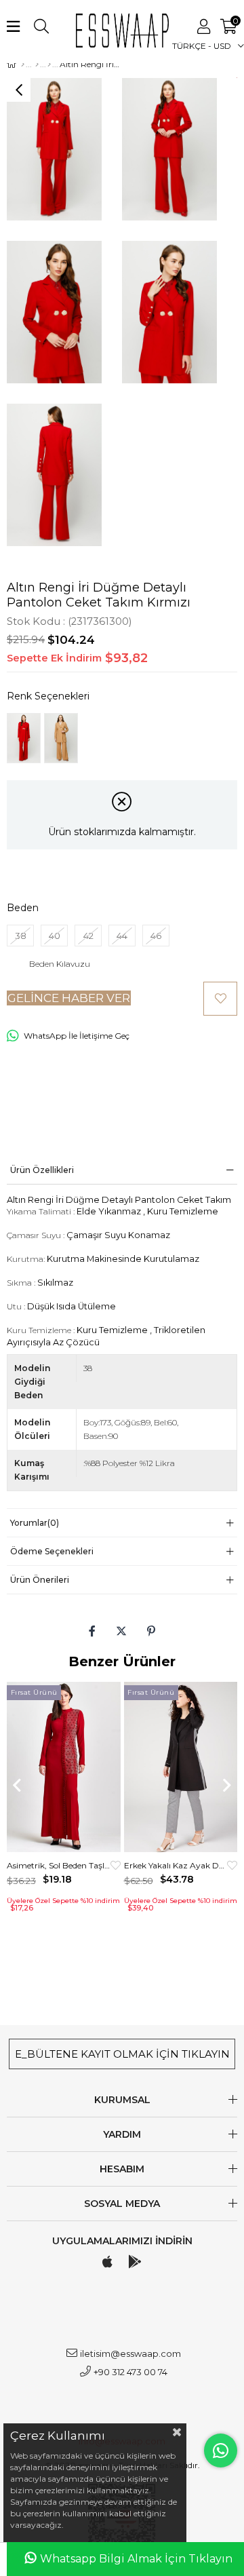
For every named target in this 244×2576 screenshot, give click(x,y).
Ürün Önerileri (40, 1580)
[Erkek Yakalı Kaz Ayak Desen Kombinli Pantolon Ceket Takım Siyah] (181, 1767)
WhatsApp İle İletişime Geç (77, 1036)
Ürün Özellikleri (42, 1170)
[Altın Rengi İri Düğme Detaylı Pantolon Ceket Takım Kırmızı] (24, 738)
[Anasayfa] (23, 64)
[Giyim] (37, 64)
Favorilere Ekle (116, 1865)
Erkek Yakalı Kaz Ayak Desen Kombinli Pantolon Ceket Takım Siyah (176, 1865)
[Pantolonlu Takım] (49, 64)
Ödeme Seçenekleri (52, 1551)
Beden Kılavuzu (60, 964)
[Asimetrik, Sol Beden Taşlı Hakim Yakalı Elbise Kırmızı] (64, 1767)
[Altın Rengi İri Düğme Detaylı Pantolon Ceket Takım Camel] (61, 738)
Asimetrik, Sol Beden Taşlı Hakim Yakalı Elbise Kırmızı (59, 1865)
